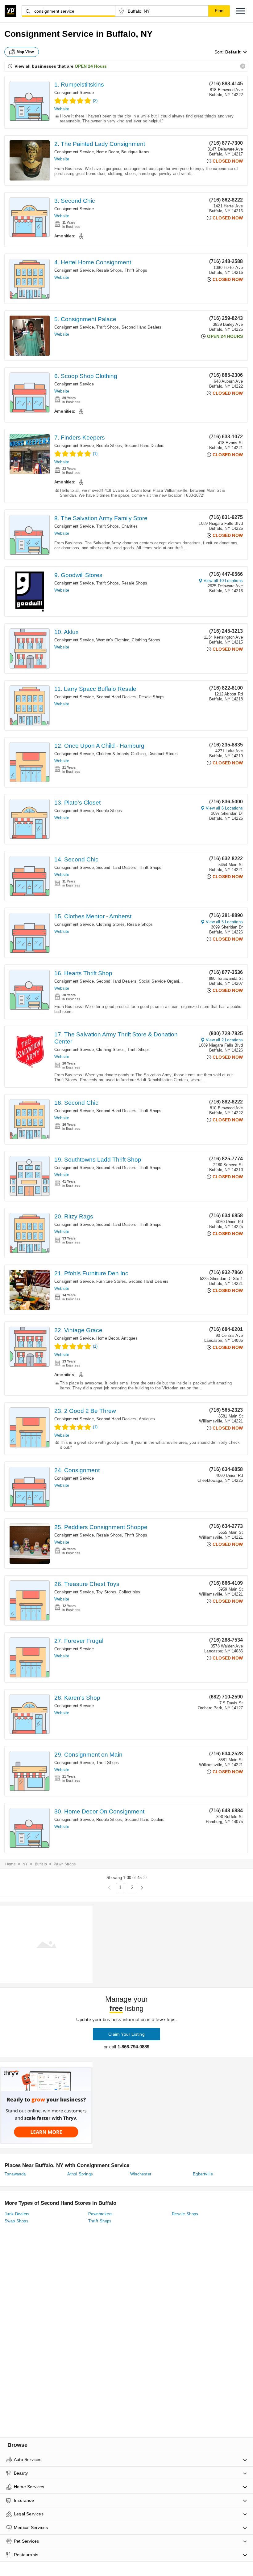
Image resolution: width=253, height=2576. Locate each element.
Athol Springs (80, 2174)
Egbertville (203, 2174)
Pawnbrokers (100, 2214)
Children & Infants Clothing (121, 754)
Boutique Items (135, 152)
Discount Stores (163, 754)
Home (10, 1864)
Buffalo (41, 1864)
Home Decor (108, 152)
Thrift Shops (136, 270)
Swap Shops (17, 2221)
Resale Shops (109, 270)
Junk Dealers (17, 2214)
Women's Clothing (113, 640)
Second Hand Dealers (142, 327)
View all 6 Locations (224, 808)
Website (62, 109)
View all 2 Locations (224, 1040)
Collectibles (129, 1592)
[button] (241, 11)
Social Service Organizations (166, 981)
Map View (25, 52)
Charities (130, 526)
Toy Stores (106, 1592)
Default (233, 52)
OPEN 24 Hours (91, 66)
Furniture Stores (111, 1281)
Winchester (141, 2174)
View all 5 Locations (224, 922)
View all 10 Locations (223, 581)
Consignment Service (74, 93)
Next (142, 1888)
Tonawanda (15, 2174)
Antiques (129, 1338)
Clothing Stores (146, 640)
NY (25, 1864)
